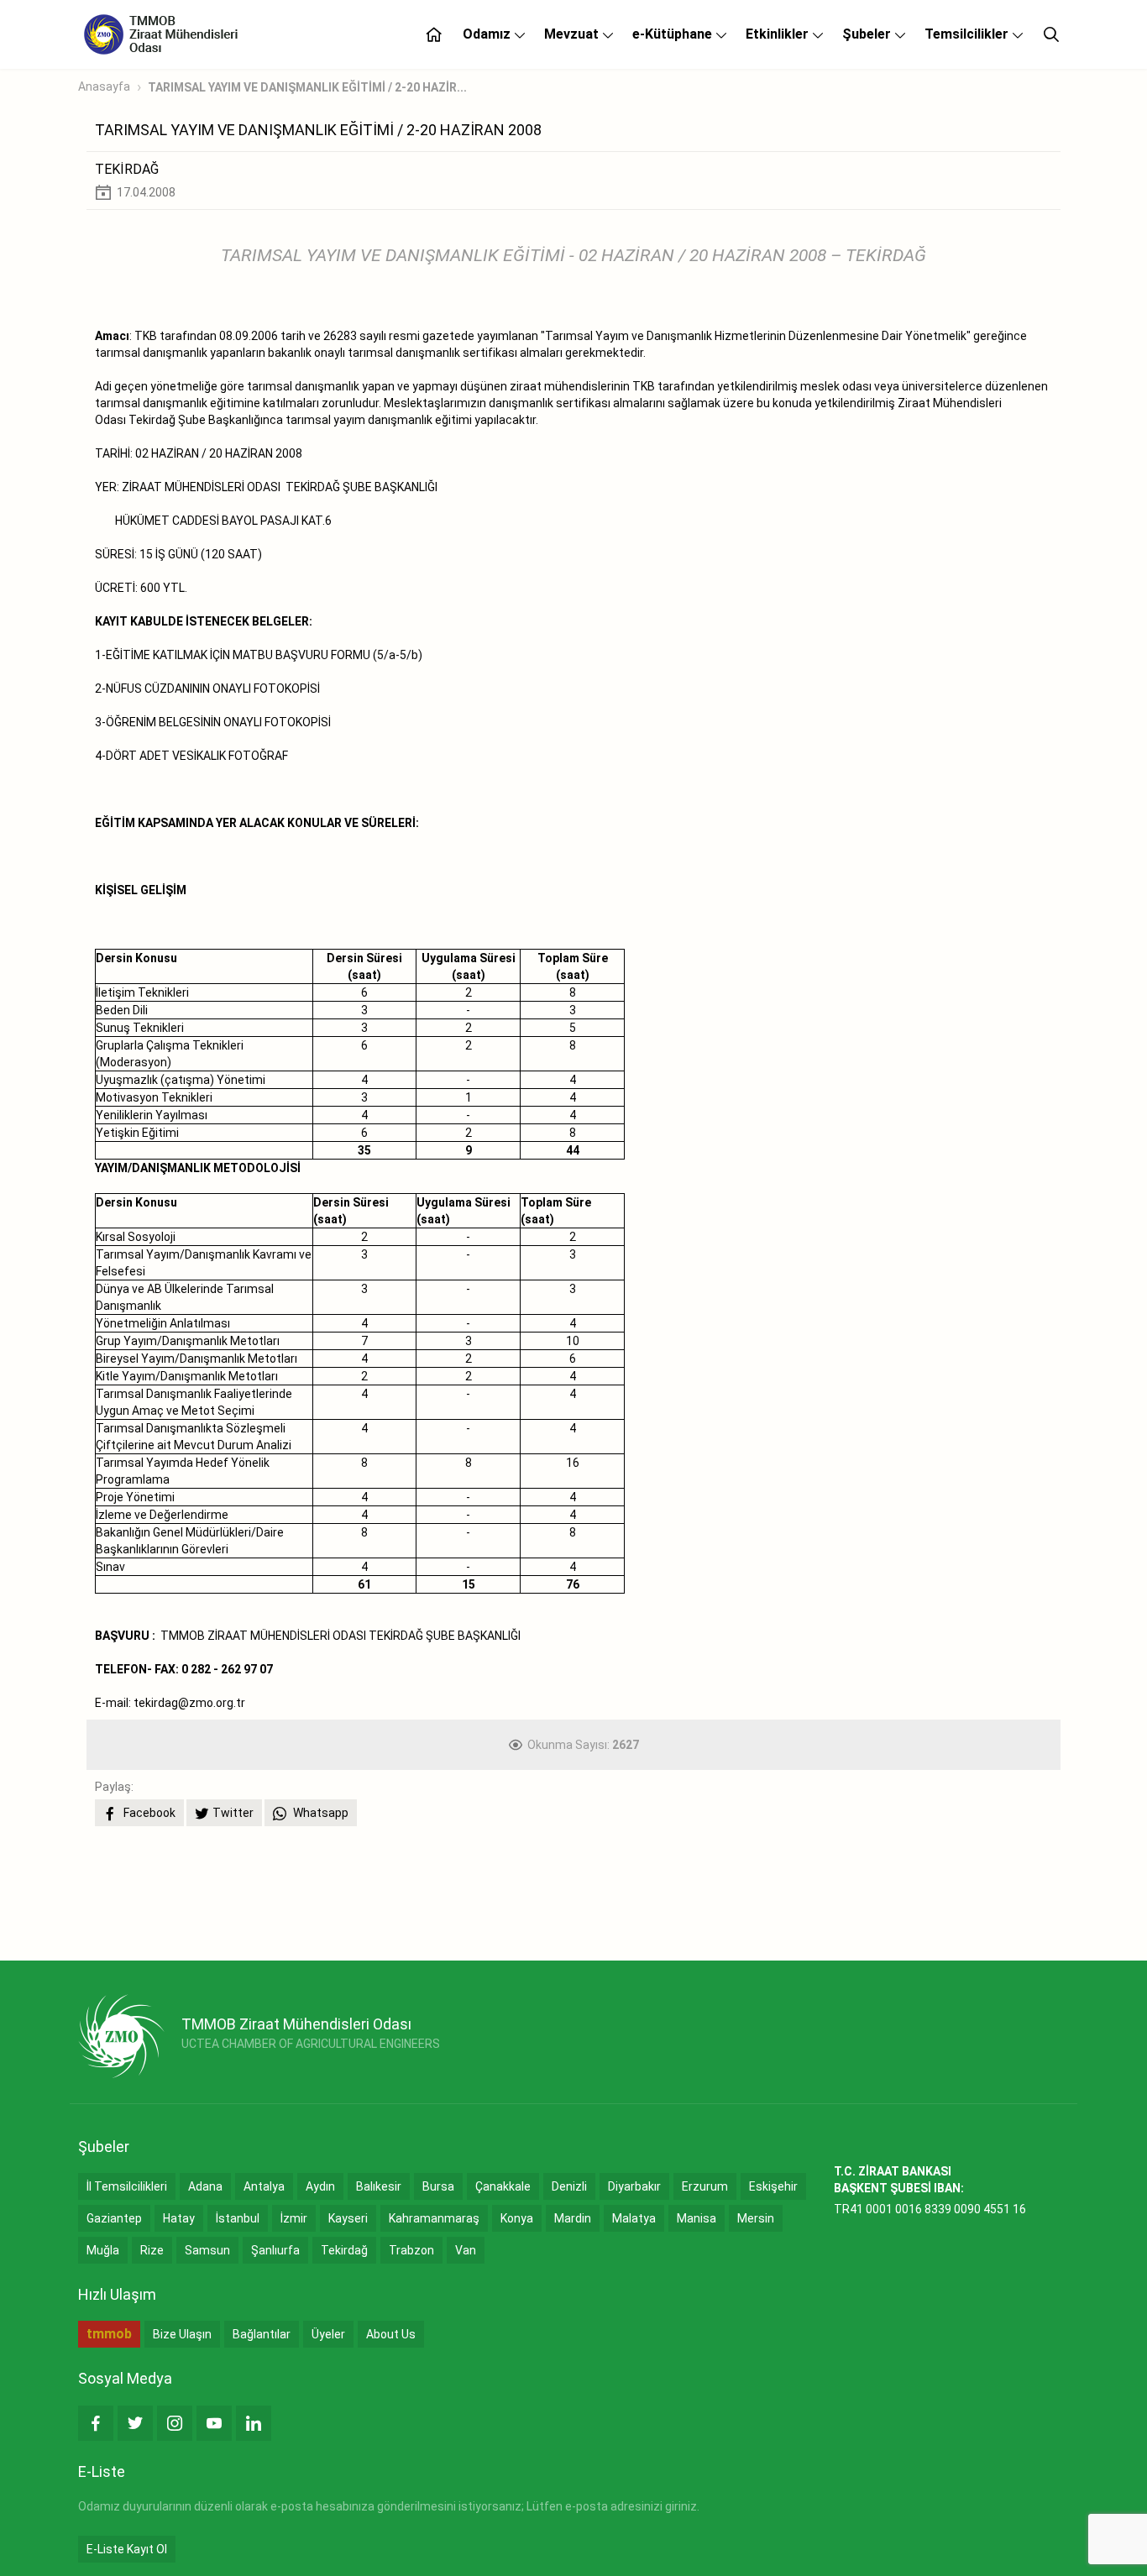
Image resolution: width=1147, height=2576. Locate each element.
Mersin (756, 2218)
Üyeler (328, 2334)
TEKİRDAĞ (127, 169)
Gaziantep (114, 2218)
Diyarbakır (634, 2186)
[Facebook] (96, 2423)
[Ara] (1051, 34)
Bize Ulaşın (182, 2334)
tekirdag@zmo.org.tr (189, 1703)
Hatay (179, 2218)
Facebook (148, 1813)
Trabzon (411, 2250)
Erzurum (705, 2186)
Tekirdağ (344, 2250)
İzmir (294, 2218)
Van (466, 2250)
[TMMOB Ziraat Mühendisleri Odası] (121, 2036)
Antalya (264, 2186)
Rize (152, 2250)
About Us (391, 2334)
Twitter (233, 1813)
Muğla (103, 2250)
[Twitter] (135, 2423)
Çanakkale (503, 2186)
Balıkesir (379, 2186)
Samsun (207, 2250)
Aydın (320, 2186)
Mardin (573, 2218)
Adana (205, 2186)
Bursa (438, 2186)
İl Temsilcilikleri (127, 2186)
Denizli (569, 2186)
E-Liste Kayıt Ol (127, 2549)
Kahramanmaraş (434, 2218)
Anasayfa (104, 86)
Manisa (697, 2218)
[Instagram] (175, 2423)
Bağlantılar (262, 2334)
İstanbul (238, 2218)
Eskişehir (773, 2186)
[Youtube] (214, 2423)
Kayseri (348, 2218)
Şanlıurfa (275, 2250)
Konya (517, 2218)
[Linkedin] (254, 2423)
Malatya (634, 2218)
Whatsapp (319, 1813)
